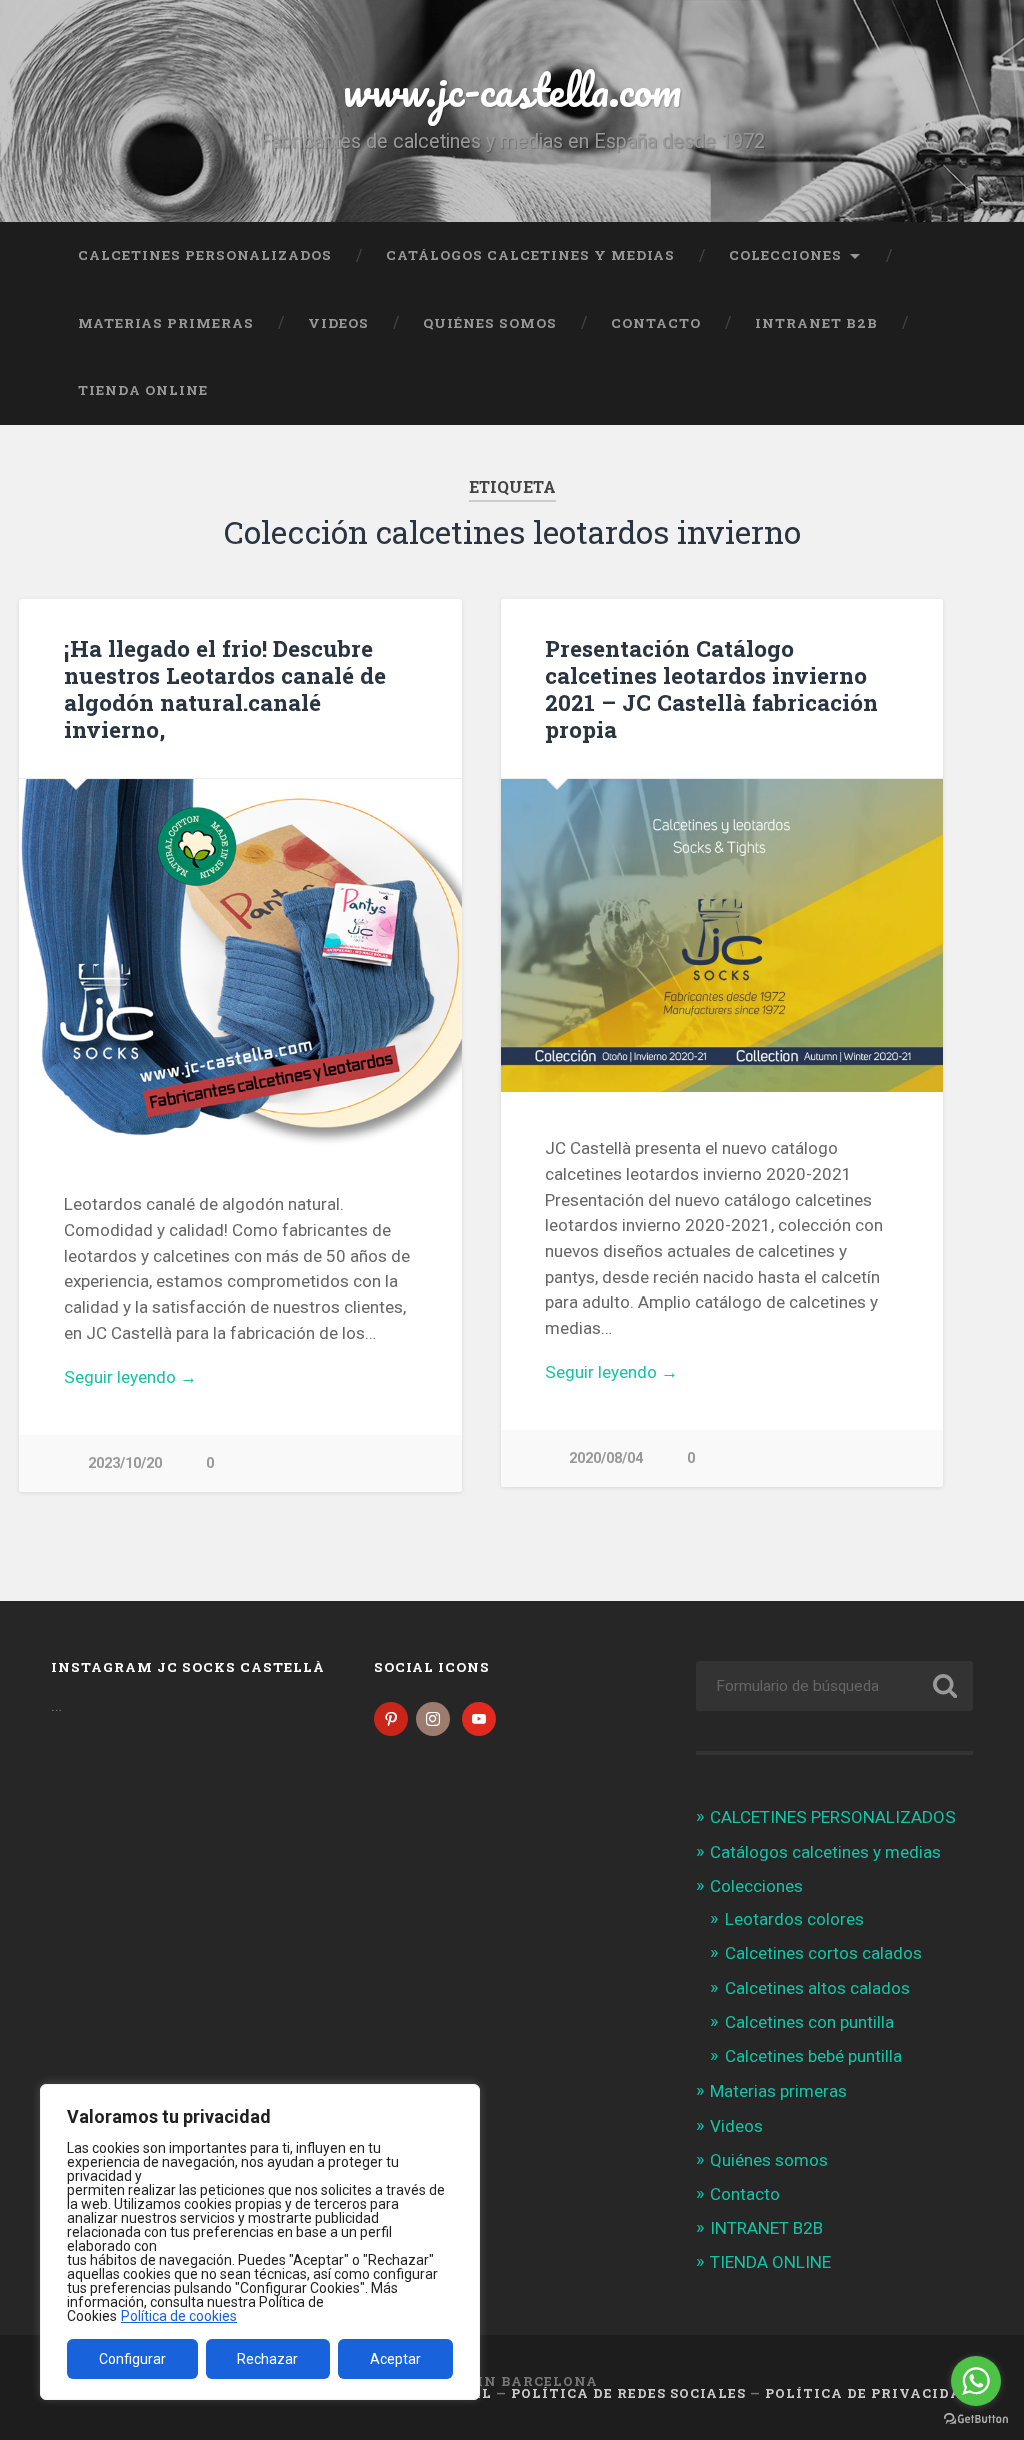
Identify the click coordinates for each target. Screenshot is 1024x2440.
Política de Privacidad (869, 2393)
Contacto (656, 323)
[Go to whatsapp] (976, 2381)
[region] (260, 2242)
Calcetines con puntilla (809, 2022)
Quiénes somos (490, 323)
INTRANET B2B (816, 323)
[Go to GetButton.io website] (976, 2419)
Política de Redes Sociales (628, 2393)
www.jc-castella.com (512, 89)
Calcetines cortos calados (823, 1953)
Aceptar (395, 2359)
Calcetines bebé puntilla (813, 2056)
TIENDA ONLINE (143, 390)
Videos (338, 323)
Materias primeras (166, 323)
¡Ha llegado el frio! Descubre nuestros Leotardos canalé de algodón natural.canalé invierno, (225, 688)
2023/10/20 (125, 1463)
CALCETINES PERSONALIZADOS (205, 255)
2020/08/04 (606, 1458)
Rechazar (267, 2359)
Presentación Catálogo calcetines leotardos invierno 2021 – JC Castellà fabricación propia (711, 688)
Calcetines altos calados (817, 1988)
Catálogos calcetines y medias (530, 255)
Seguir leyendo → (130, 1377)
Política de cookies (179, 2316)
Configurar (132, 2359)
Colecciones (785, 255)
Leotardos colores (794, 1919)
